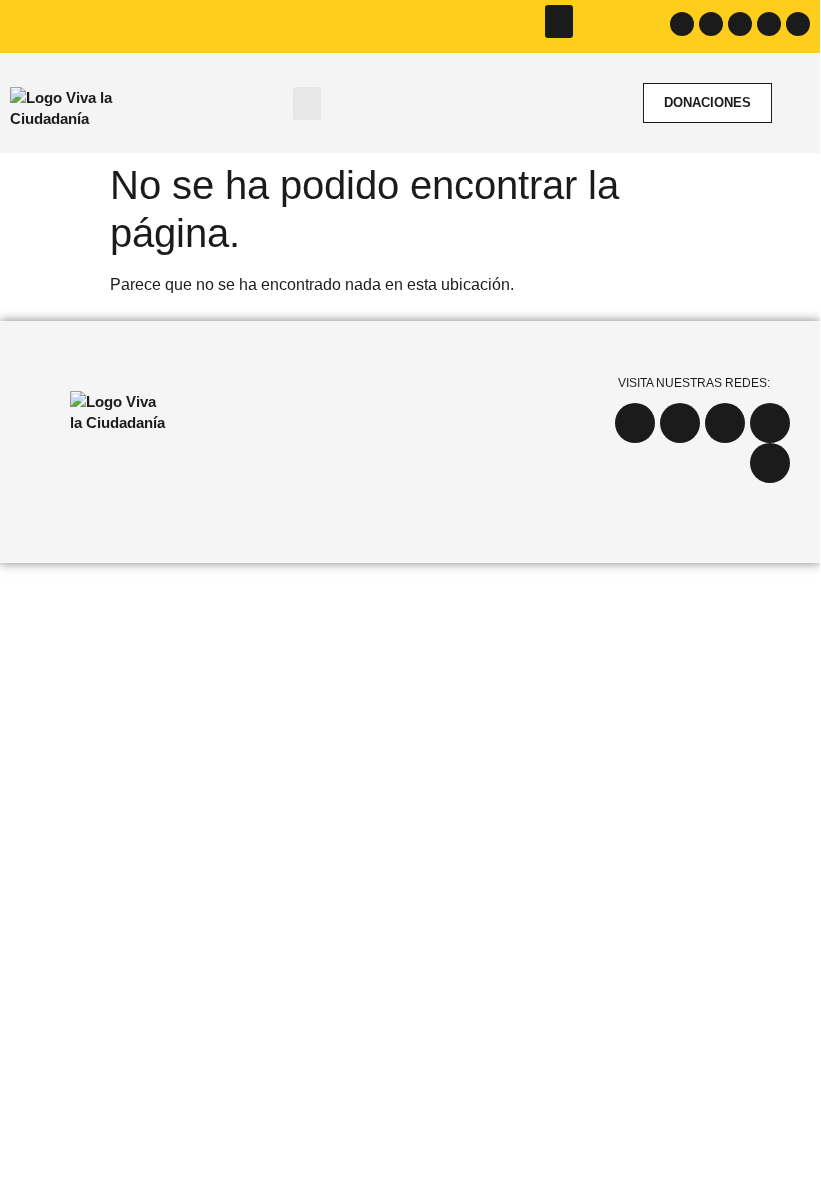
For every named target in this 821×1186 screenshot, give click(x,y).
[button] (559, 21)
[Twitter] (740, 24)
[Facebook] (682, 24)
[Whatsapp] (798, 24)
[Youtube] (769, 24)
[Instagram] (711, 24)
